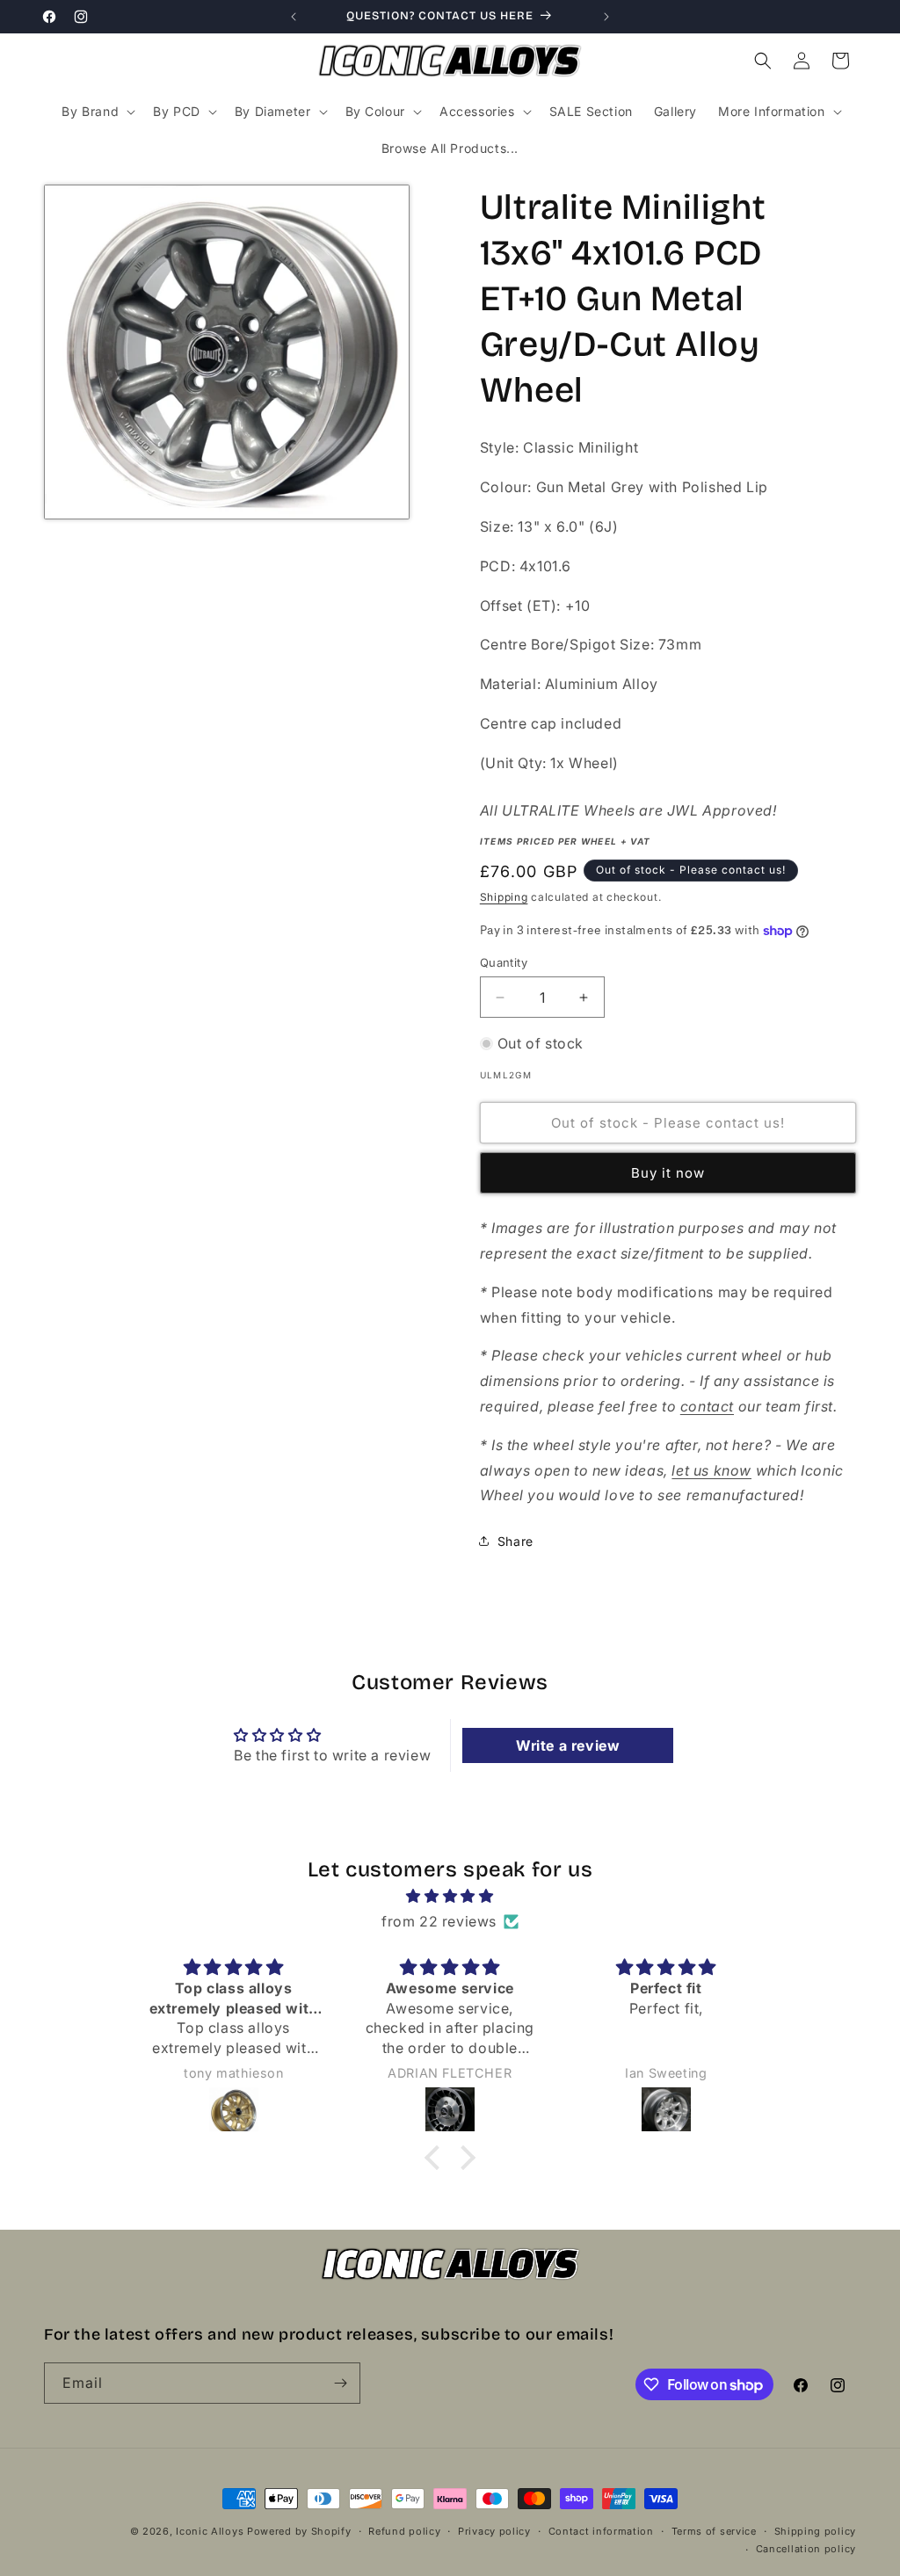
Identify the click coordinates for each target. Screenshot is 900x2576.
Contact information (601, 2531)
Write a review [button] (568, 1745)
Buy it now (668, 1173)
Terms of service (714, 2531)
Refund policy (404, 2531)
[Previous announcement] (294, 17)
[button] (97, 112)
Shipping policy (816, 2531)
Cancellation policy (806, 2549)
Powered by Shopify (299, 2531)
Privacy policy (494, 2531)
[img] (450, 1896)
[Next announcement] (606, 17)
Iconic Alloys (210, 2531)
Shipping (504, 897)
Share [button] (515, 1541)
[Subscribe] (340, 2383)
